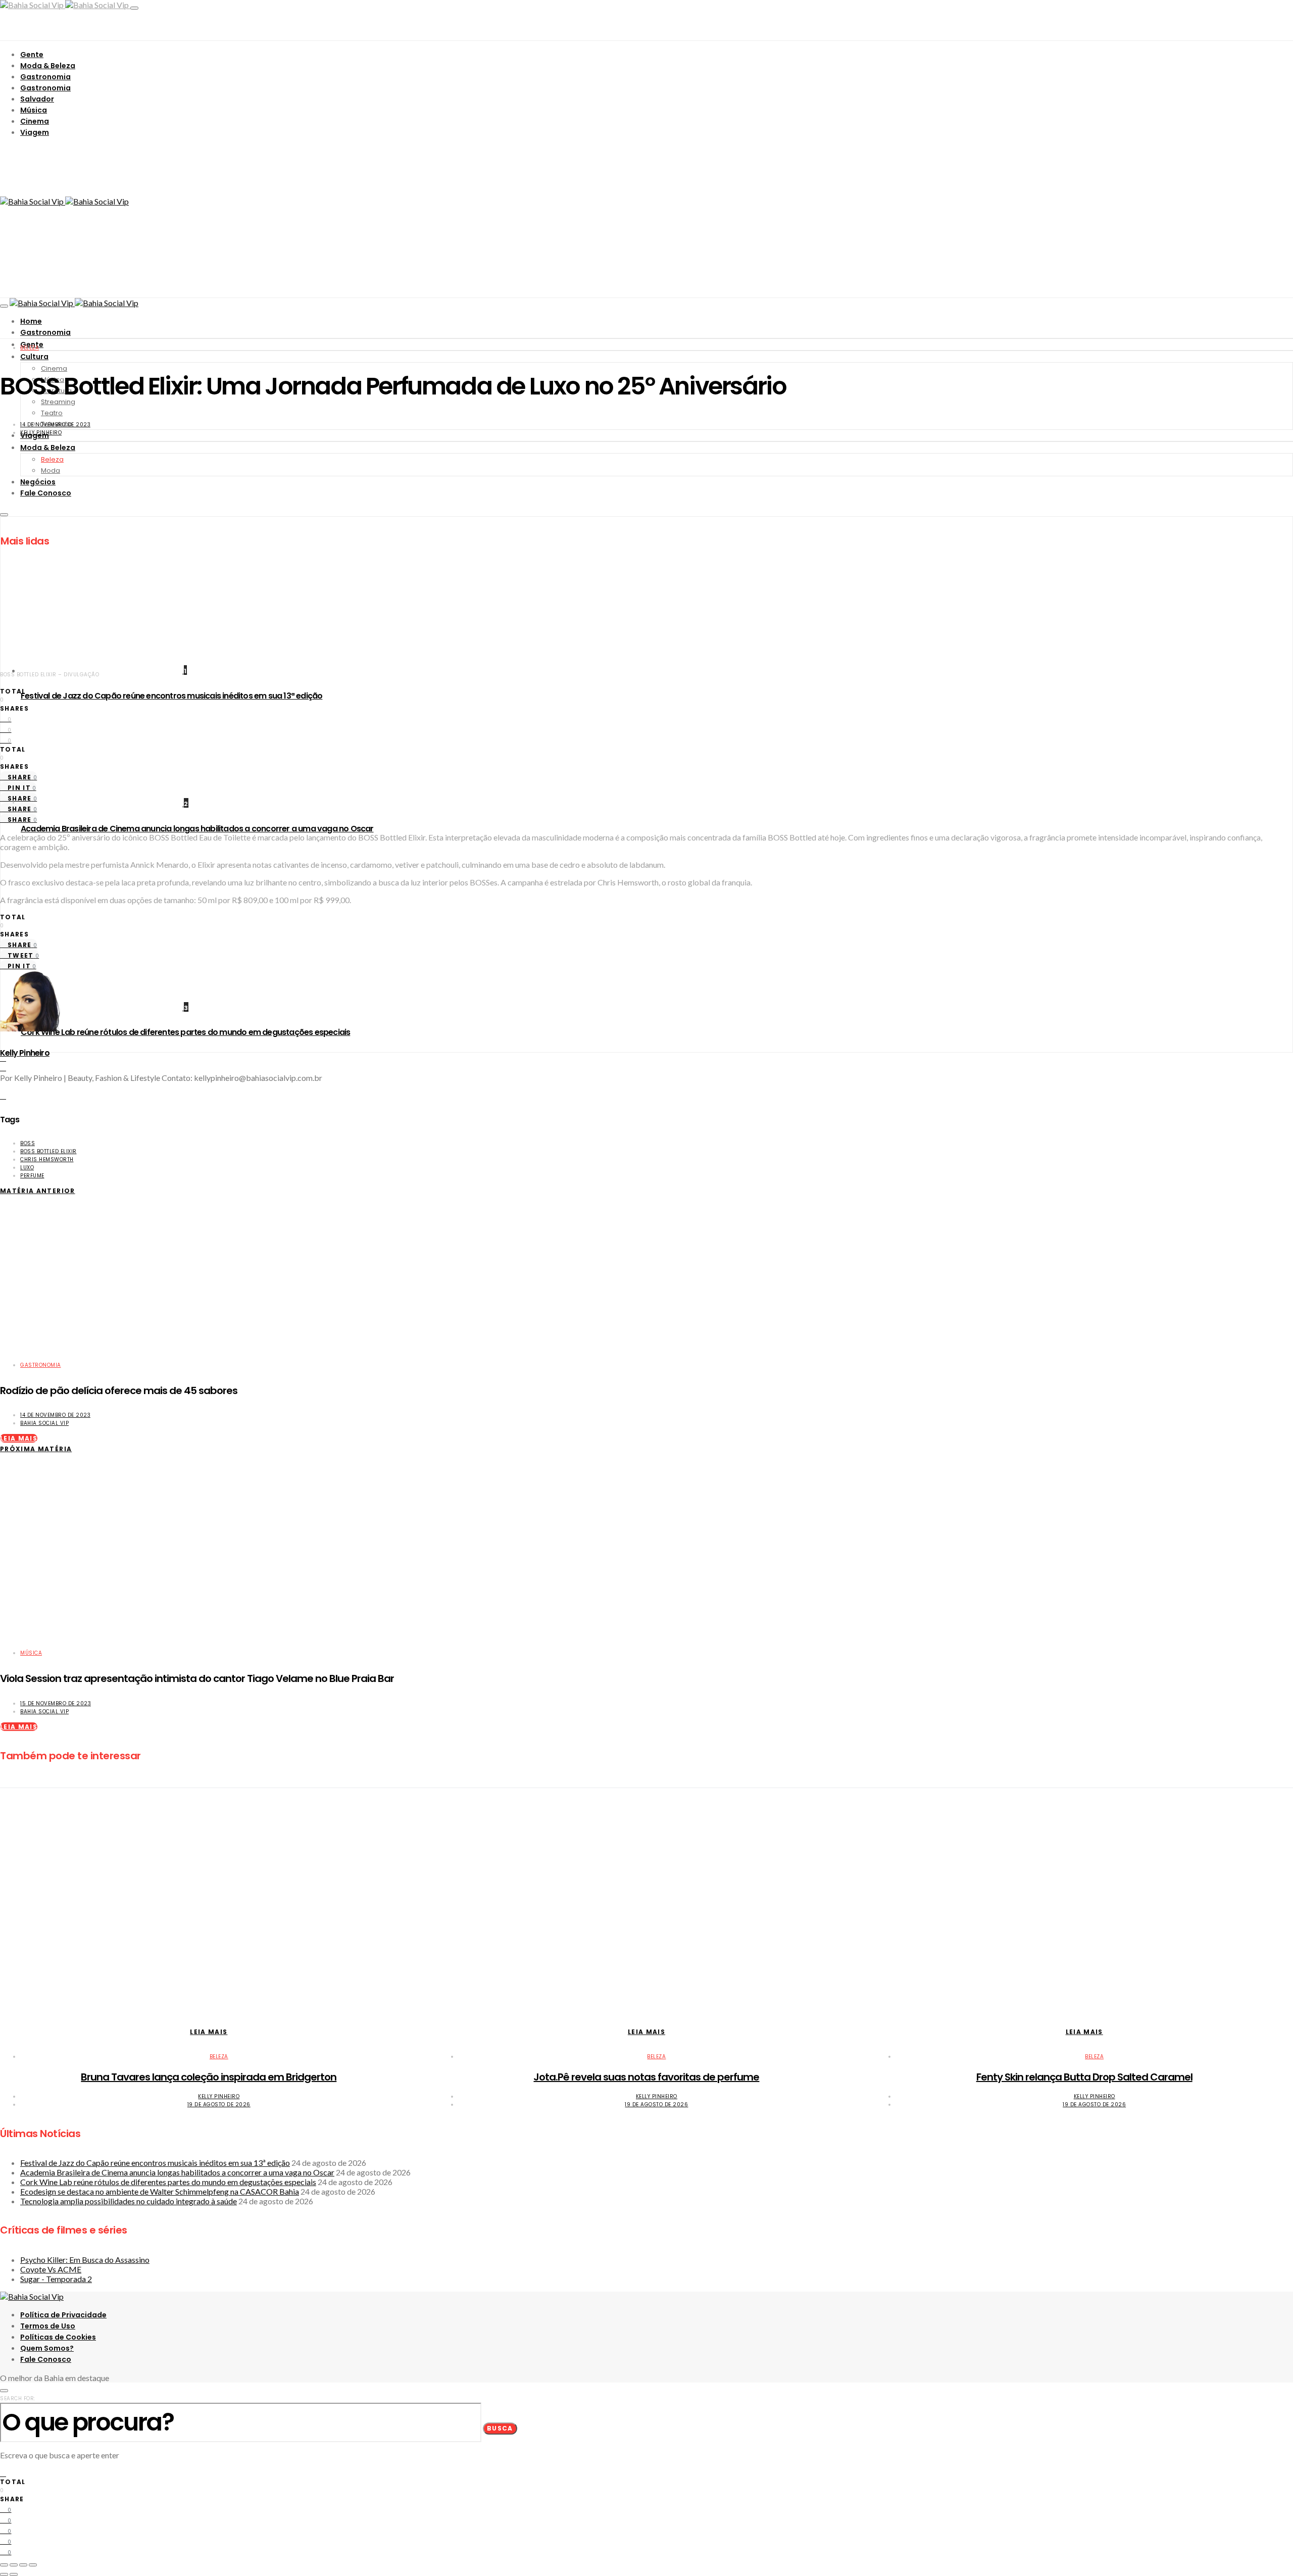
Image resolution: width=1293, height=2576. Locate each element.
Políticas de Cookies (58, 2337)
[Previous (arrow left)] (4, 2574)
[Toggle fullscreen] (23, 2565)
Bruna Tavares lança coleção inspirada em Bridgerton (209, 2077)
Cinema (35, 121)
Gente (32, 55)
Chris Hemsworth (47, 1159)
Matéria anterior (38, 1191)
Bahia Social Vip (44, 1423)
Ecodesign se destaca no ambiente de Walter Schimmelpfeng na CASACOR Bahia (160, 2191)
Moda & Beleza (48, 66)
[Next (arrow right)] (14, 2574)
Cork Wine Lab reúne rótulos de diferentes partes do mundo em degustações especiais (185, 1032)
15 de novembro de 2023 (56, 1703)
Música (34, 110)
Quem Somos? (47, 2348)
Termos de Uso (48, 2326)
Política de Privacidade (63, 2315)
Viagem (35, 132)
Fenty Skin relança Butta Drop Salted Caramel (1084, 2077)
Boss (28, 1143)
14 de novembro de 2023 (55, 425)
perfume (32, 1176)
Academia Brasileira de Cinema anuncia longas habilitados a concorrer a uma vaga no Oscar (197, 829)
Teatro (52, 413)
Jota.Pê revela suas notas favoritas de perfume (646, 2077)
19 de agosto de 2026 (219, 2104)
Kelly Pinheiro (41, 433)
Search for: (18, 2398)
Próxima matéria (36, 1449)
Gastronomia (45, 77)
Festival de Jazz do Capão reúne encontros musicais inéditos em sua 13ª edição (171, 696)
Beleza (30, 348)
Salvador (37, 99)
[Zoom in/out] (33, 2565)
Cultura (34, 357)
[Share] (14, 2565)
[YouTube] (3, 1067)
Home (31, 321)
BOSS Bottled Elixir (48, 1151)
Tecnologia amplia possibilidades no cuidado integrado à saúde (129, 2201)
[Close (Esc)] (4, 2565)
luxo (27, 1168)
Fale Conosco (46, 2359)
